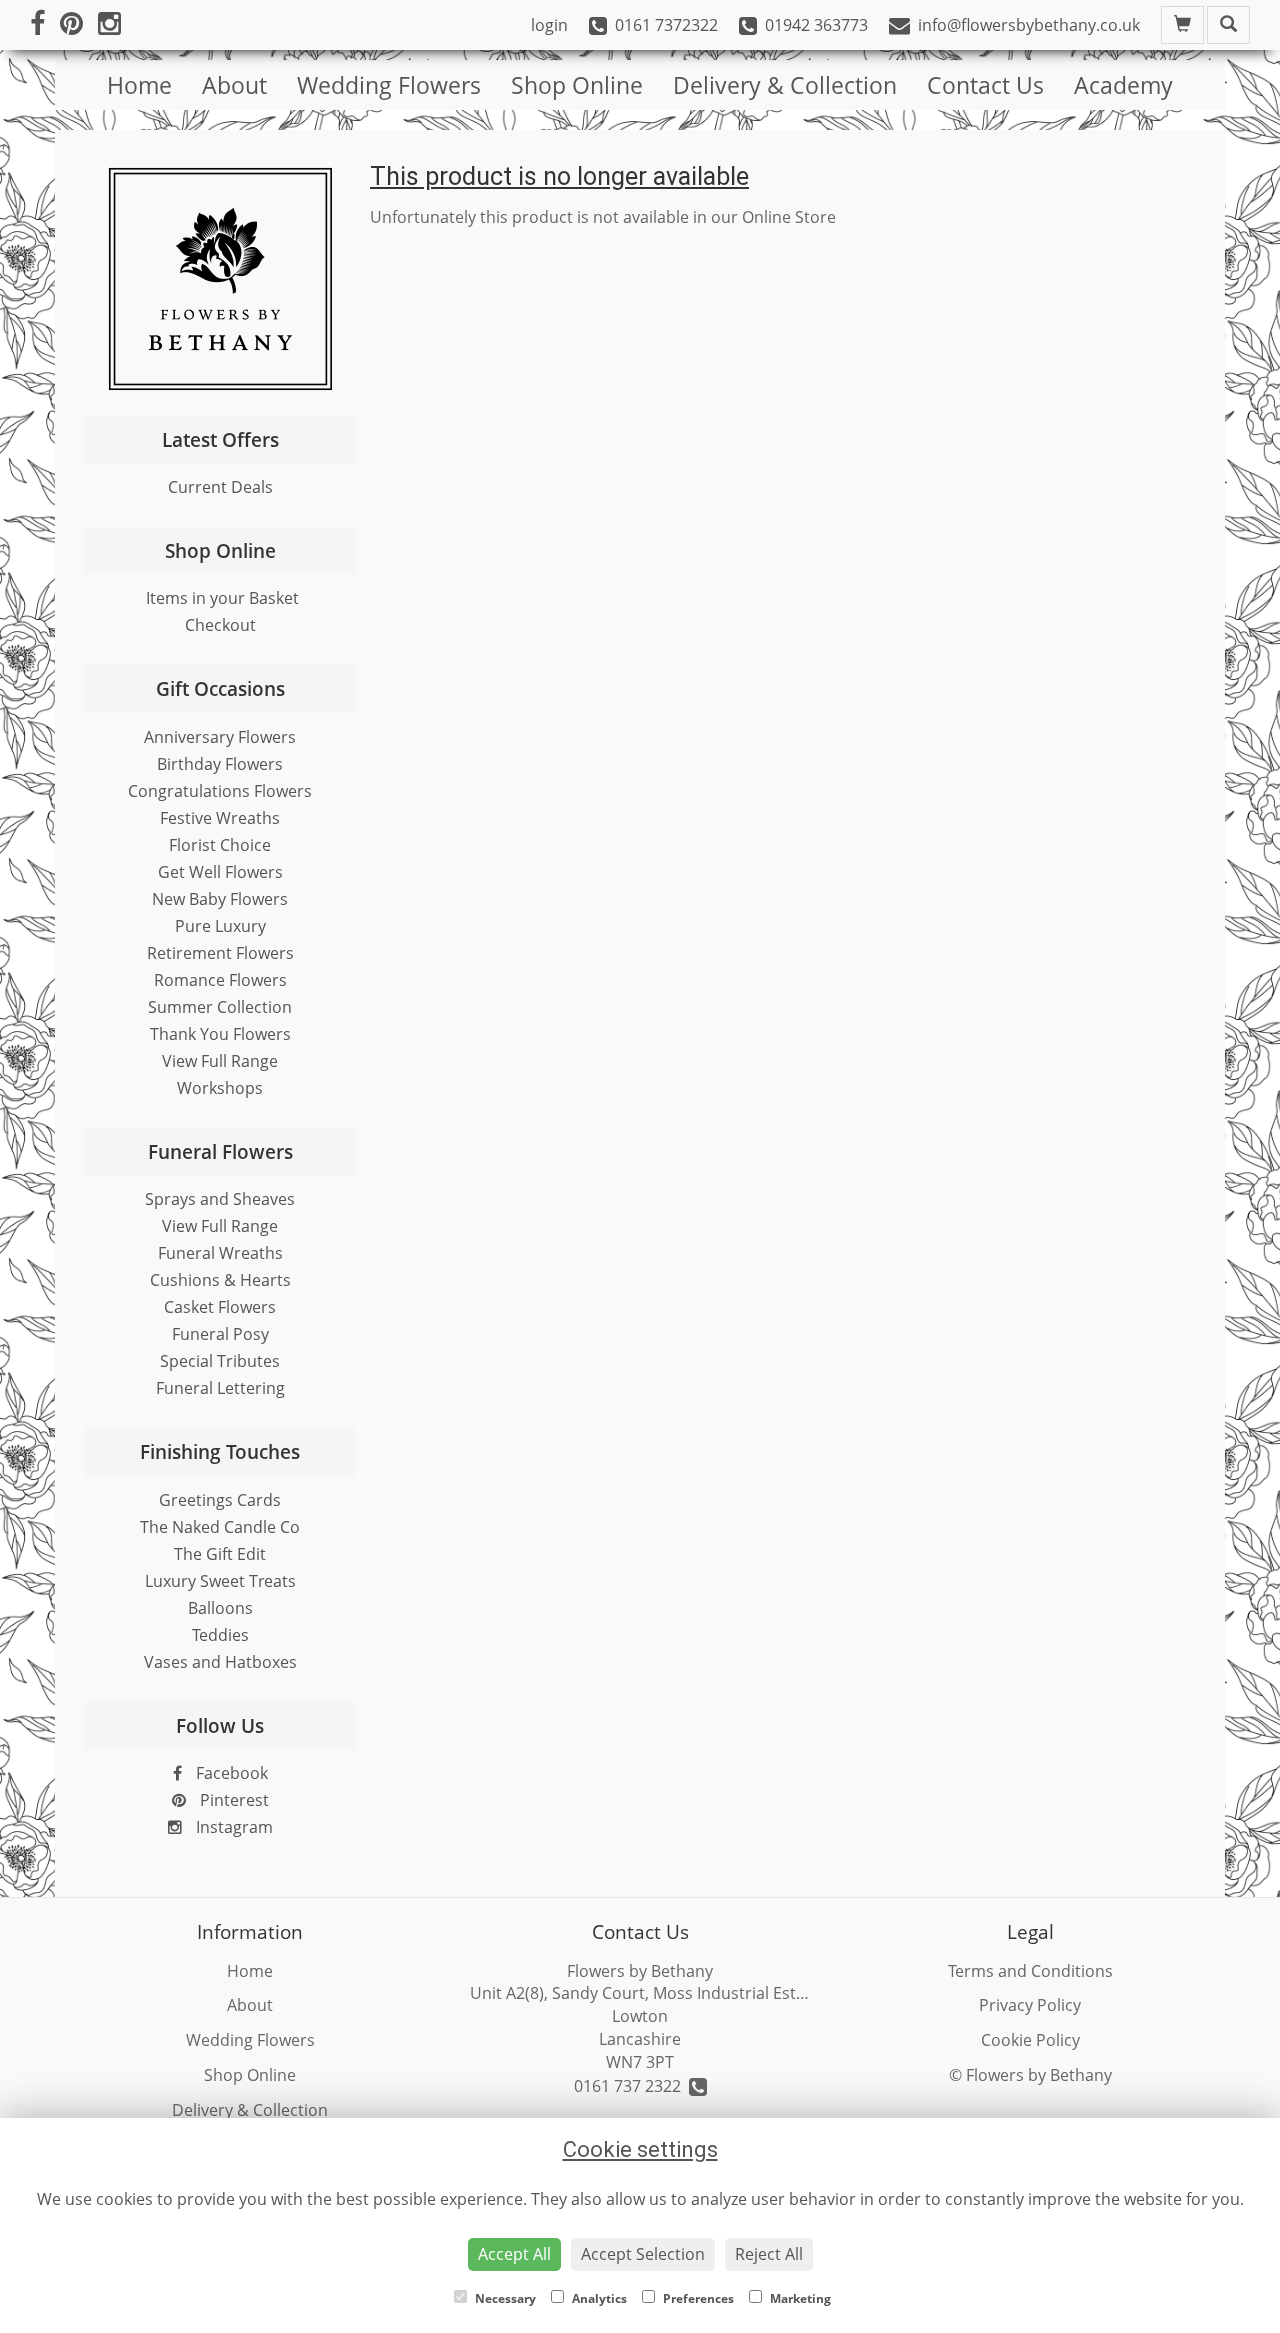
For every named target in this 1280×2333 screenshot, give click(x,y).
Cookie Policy (1030, 2040)
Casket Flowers (220, 1307)
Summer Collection (220, 1007)
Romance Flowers (220, 980)
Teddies (220, 1635)
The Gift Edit (220, 1554)
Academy (1123, 85)
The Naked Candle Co (220, 1527)
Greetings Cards (220, 1500)
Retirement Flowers (220, 953)
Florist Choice (220, 845)
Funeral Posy (220, 1334)
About (234, 85)
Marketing (799, 2298)
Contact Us (985, 85)
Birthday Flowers (220, 764)
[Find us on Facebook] (45, 25)
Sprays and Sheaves (220, 1199)
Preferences (697, 2298)
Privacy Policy (1030, 2005)
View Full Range (220, 1061)
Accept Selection (643, 2254)
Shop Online (577, 85)
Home (139, 85)
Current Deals (220, 487)
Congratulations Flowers (220, 791)
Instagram (232, 1827)
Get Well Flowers (220, 872)
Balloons (220, 1608)
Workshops (220, 1088)
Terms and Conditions (1030, 1971)
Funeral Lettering (220, 1388)
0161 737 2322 (631, 2086)
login (549, 25)
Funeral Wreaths (220, 1253)
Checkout (220, 625)
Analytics (598, 2298)
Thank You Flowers (220, 1034)
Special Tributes (220, 1361)
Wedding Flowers (389, 85)
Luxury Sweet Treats (220, 1581)
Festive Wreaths (220, 818)
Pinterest (232, 1800)
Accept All (514, 2254)
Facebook (230, 1773)
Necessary (504, 2298)
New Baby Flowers (220, 899)
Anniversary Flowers (220, 737)
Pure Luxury (220, 926)
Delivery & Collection (785, 85)
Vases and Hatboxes (220, 1662)
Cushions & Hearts (220, 1280)
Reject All (769, 2254)
